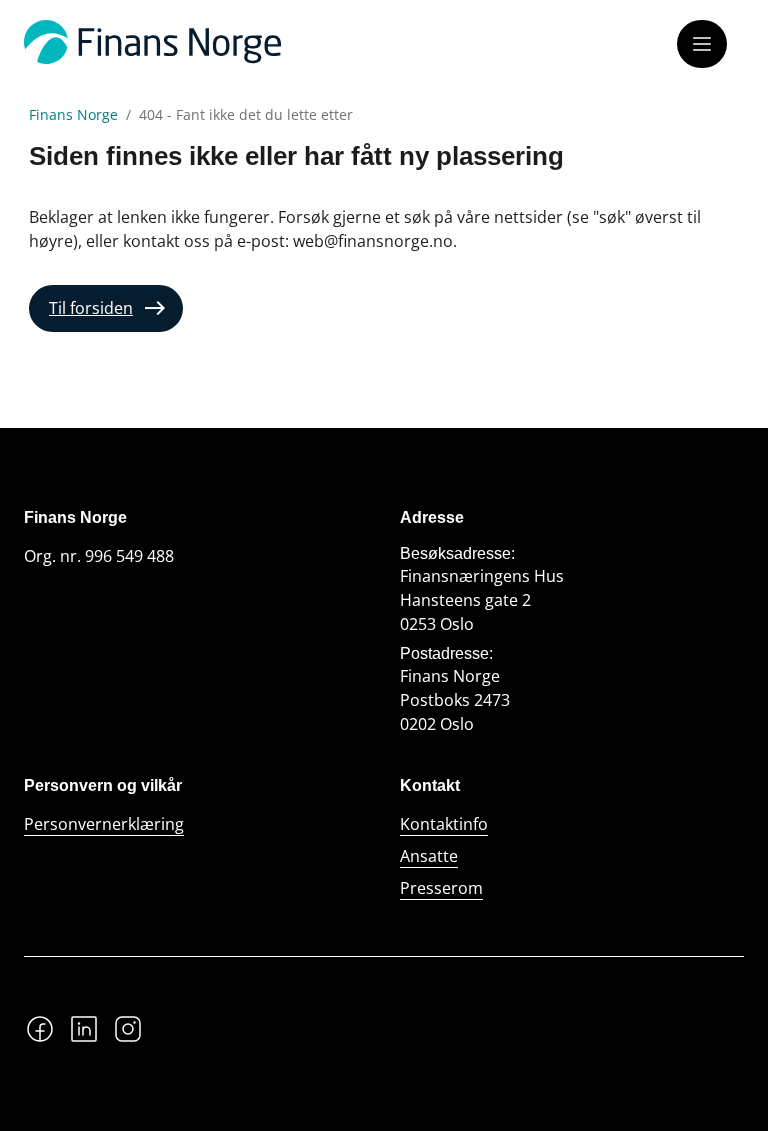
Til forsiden (91, 308)
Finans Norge (73, 115)
